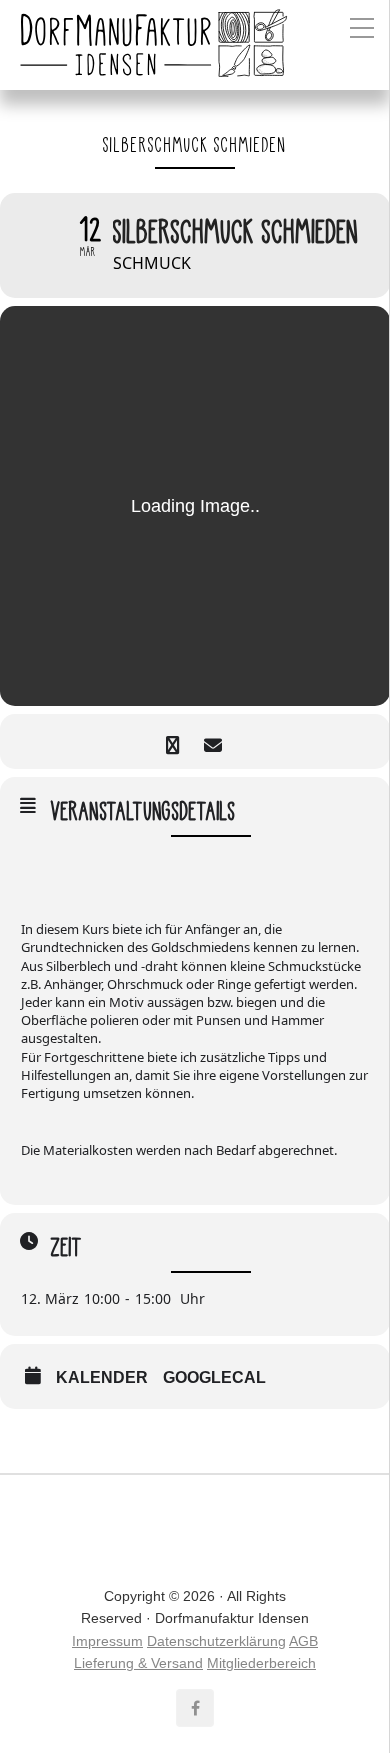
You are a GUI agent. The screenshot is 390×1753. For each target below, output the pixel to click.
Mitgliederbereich (261, 1663)
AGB (303, 1641)
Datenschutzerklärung (216, 1641)
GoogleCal (214, 1377)
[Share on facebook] (172, 741)
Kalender (102, 1377)
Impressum (107, 1641)
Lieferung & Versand (138, 1663)
